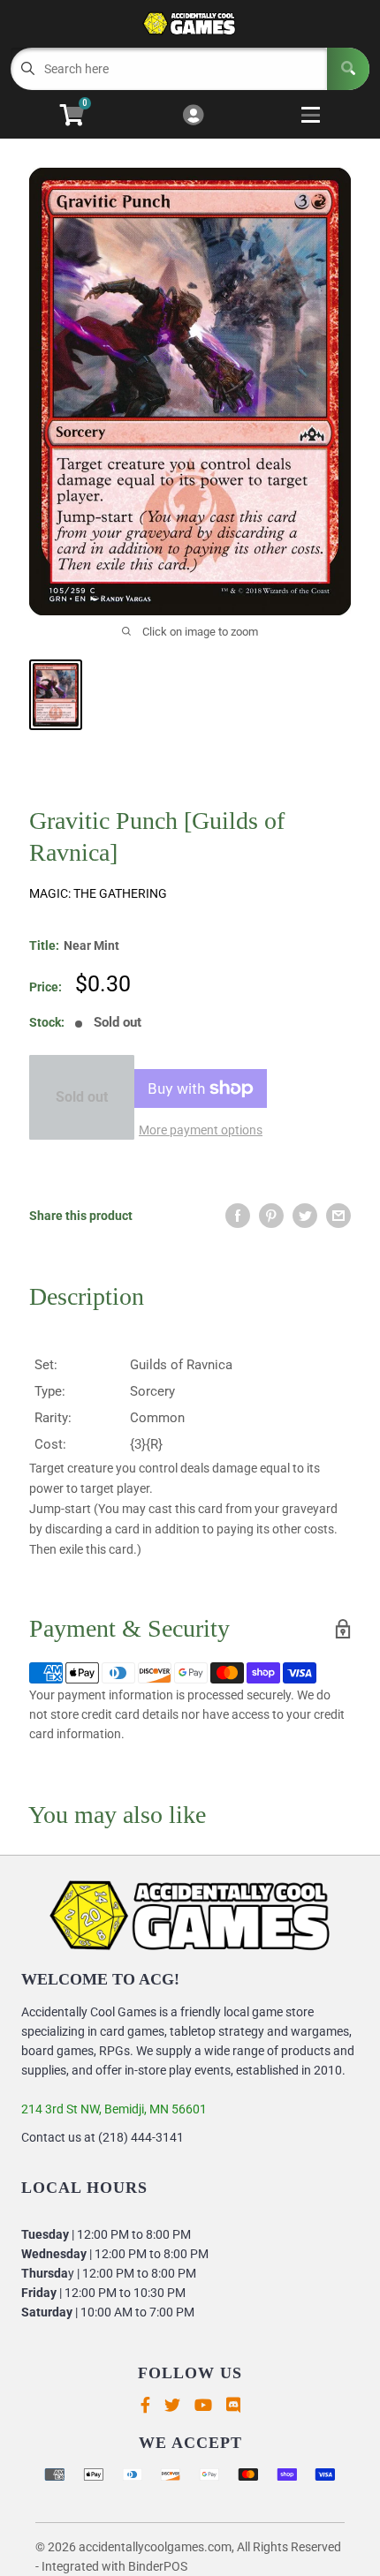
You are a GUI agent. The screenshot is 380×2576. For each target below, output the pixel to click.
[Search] (348, 69)
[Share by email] (338, 1216)
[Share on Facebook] (238, 1216)
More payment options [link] (201, 1130)
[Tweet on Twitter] (305, 1216)
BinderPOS (158, 2566)
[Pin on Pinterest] (271, 1216)
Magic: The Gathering (98, 893)
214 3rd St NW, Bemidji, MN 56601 (114, 2109)
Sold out (82, 1097)
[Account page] (193, 116)
